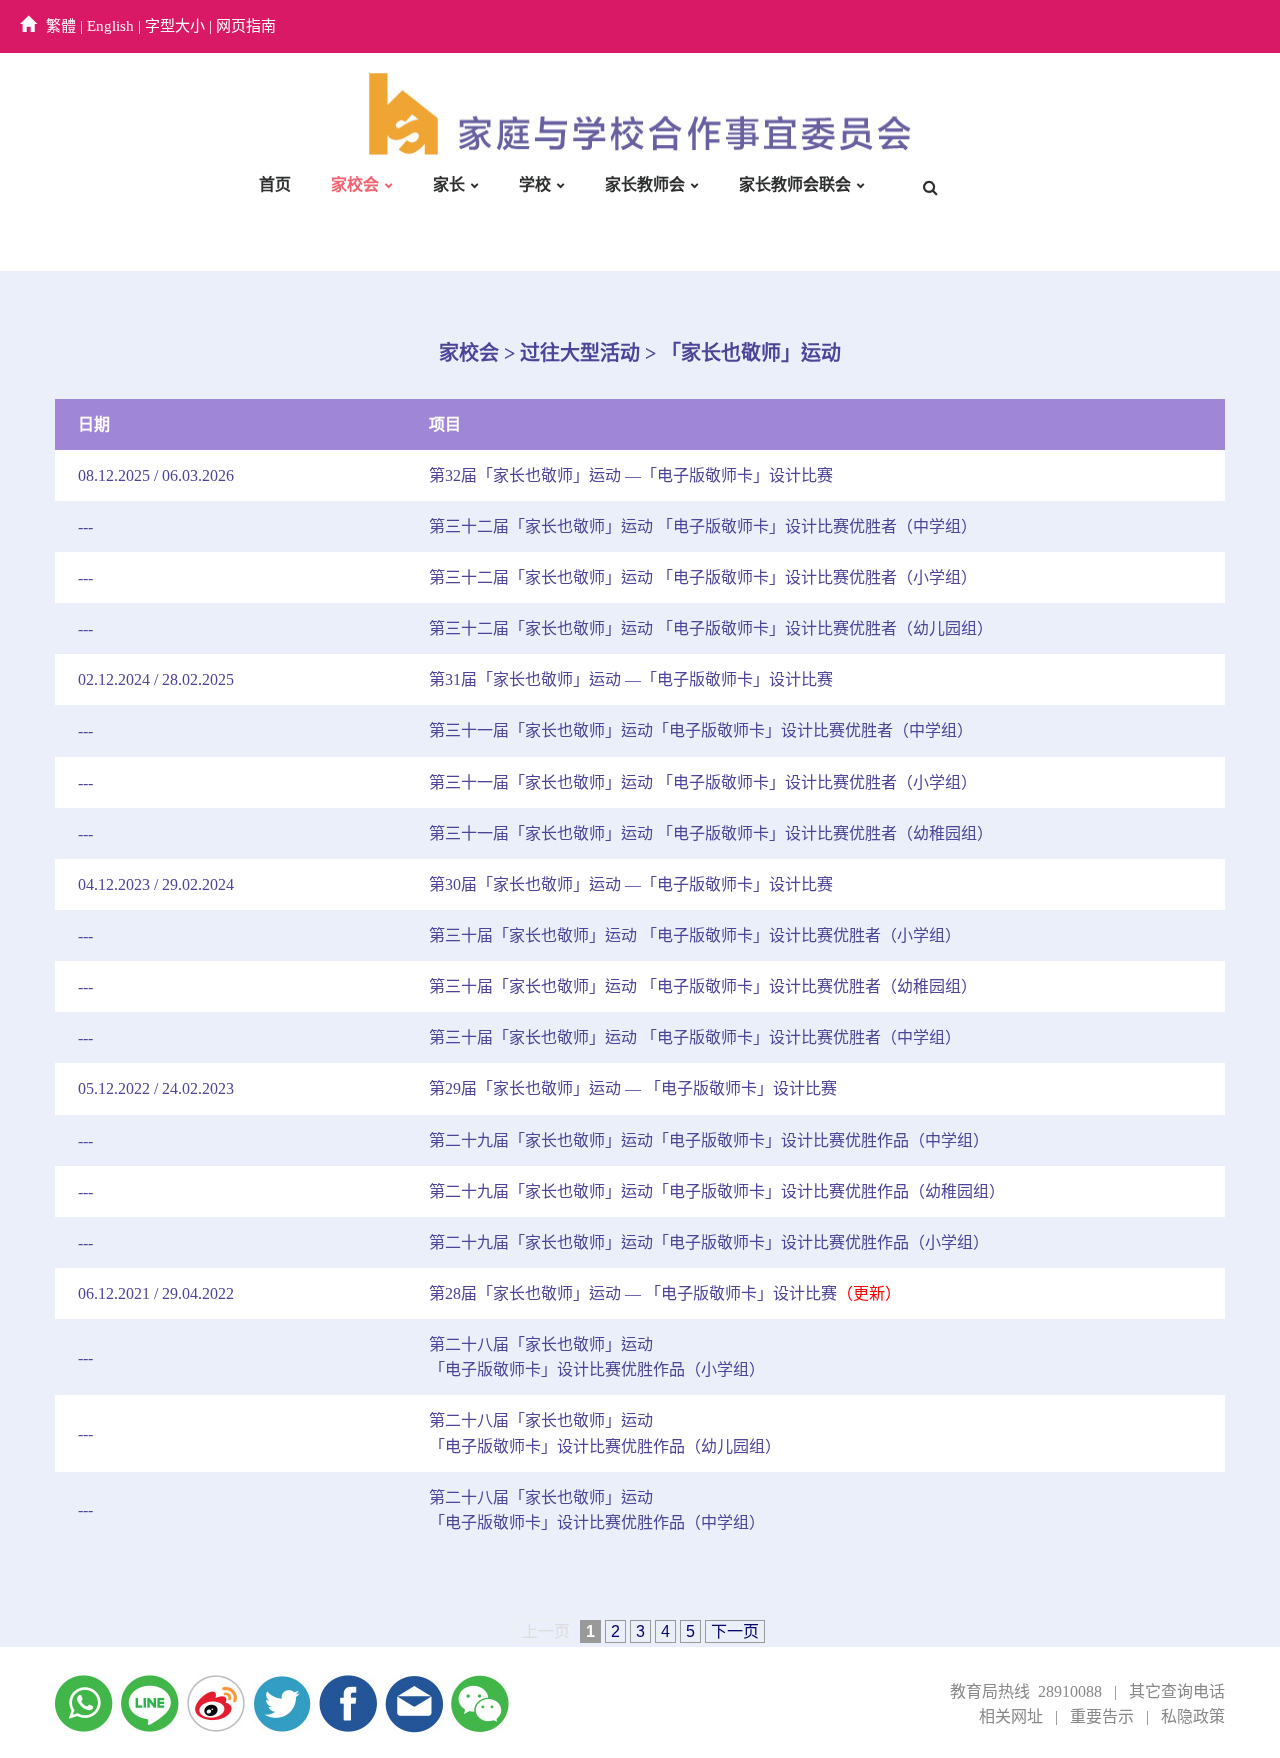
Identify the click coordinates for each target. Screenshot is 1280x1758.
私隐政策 (1193, 1716)
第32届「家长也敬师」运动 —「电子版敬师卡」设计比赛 (631, 475)
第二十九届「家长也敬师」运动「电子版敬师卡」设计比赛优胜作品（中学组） (709, 1140)
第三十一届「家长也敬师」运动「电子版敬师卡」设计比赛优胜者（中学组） (701, 730)
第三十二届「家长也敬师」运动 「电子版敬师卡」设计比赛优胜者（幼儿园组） (711, 628)
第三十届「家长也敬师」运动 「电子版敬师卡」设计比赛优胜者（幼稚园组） (703, 986)
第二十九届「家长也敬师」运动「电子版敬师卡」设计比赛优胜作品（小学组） (709, 1242)
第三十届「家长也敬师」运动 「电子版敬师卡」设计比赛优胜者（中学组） (695, 1037)
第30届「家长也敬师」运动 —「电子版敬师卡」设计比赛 (631, 884)
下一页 (735, 1631)
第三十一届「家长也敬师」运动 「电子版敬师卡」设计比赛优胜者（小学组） (703, 782)
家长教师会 (645, 184)
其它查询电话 (1177, 1691)
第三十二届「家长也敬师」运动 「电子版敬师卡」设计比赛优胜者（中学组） (703, 526)
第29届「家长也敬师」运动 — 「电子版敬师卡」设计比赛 (633, 1088)
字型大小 (175, 26)
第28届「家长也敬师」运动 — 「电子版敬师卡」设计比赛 (665, 1293)
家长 (449, 184)
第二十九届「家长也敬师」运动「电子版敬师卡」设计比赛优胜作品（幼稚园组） (717, 1191)
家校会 (355, 184)
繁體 (61, 26)
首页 (275, 184)
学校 (535, 184)
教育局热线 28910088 (1026, 1691)
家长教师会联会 (795, 184)
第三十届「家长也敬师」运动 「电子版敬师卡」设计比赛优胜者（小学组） (695, 935)
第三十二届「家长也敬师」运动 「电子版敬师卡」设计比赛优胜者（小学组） (703, 577)
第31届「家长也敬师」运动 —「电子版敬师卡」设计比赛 (631, 679)
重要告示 (1102, 1716)
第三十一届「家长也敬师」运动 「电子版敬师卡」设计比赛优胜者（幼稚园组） (711, 833)
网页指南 (246, 26)
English (110, 26)
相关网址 (1011, 1716)
